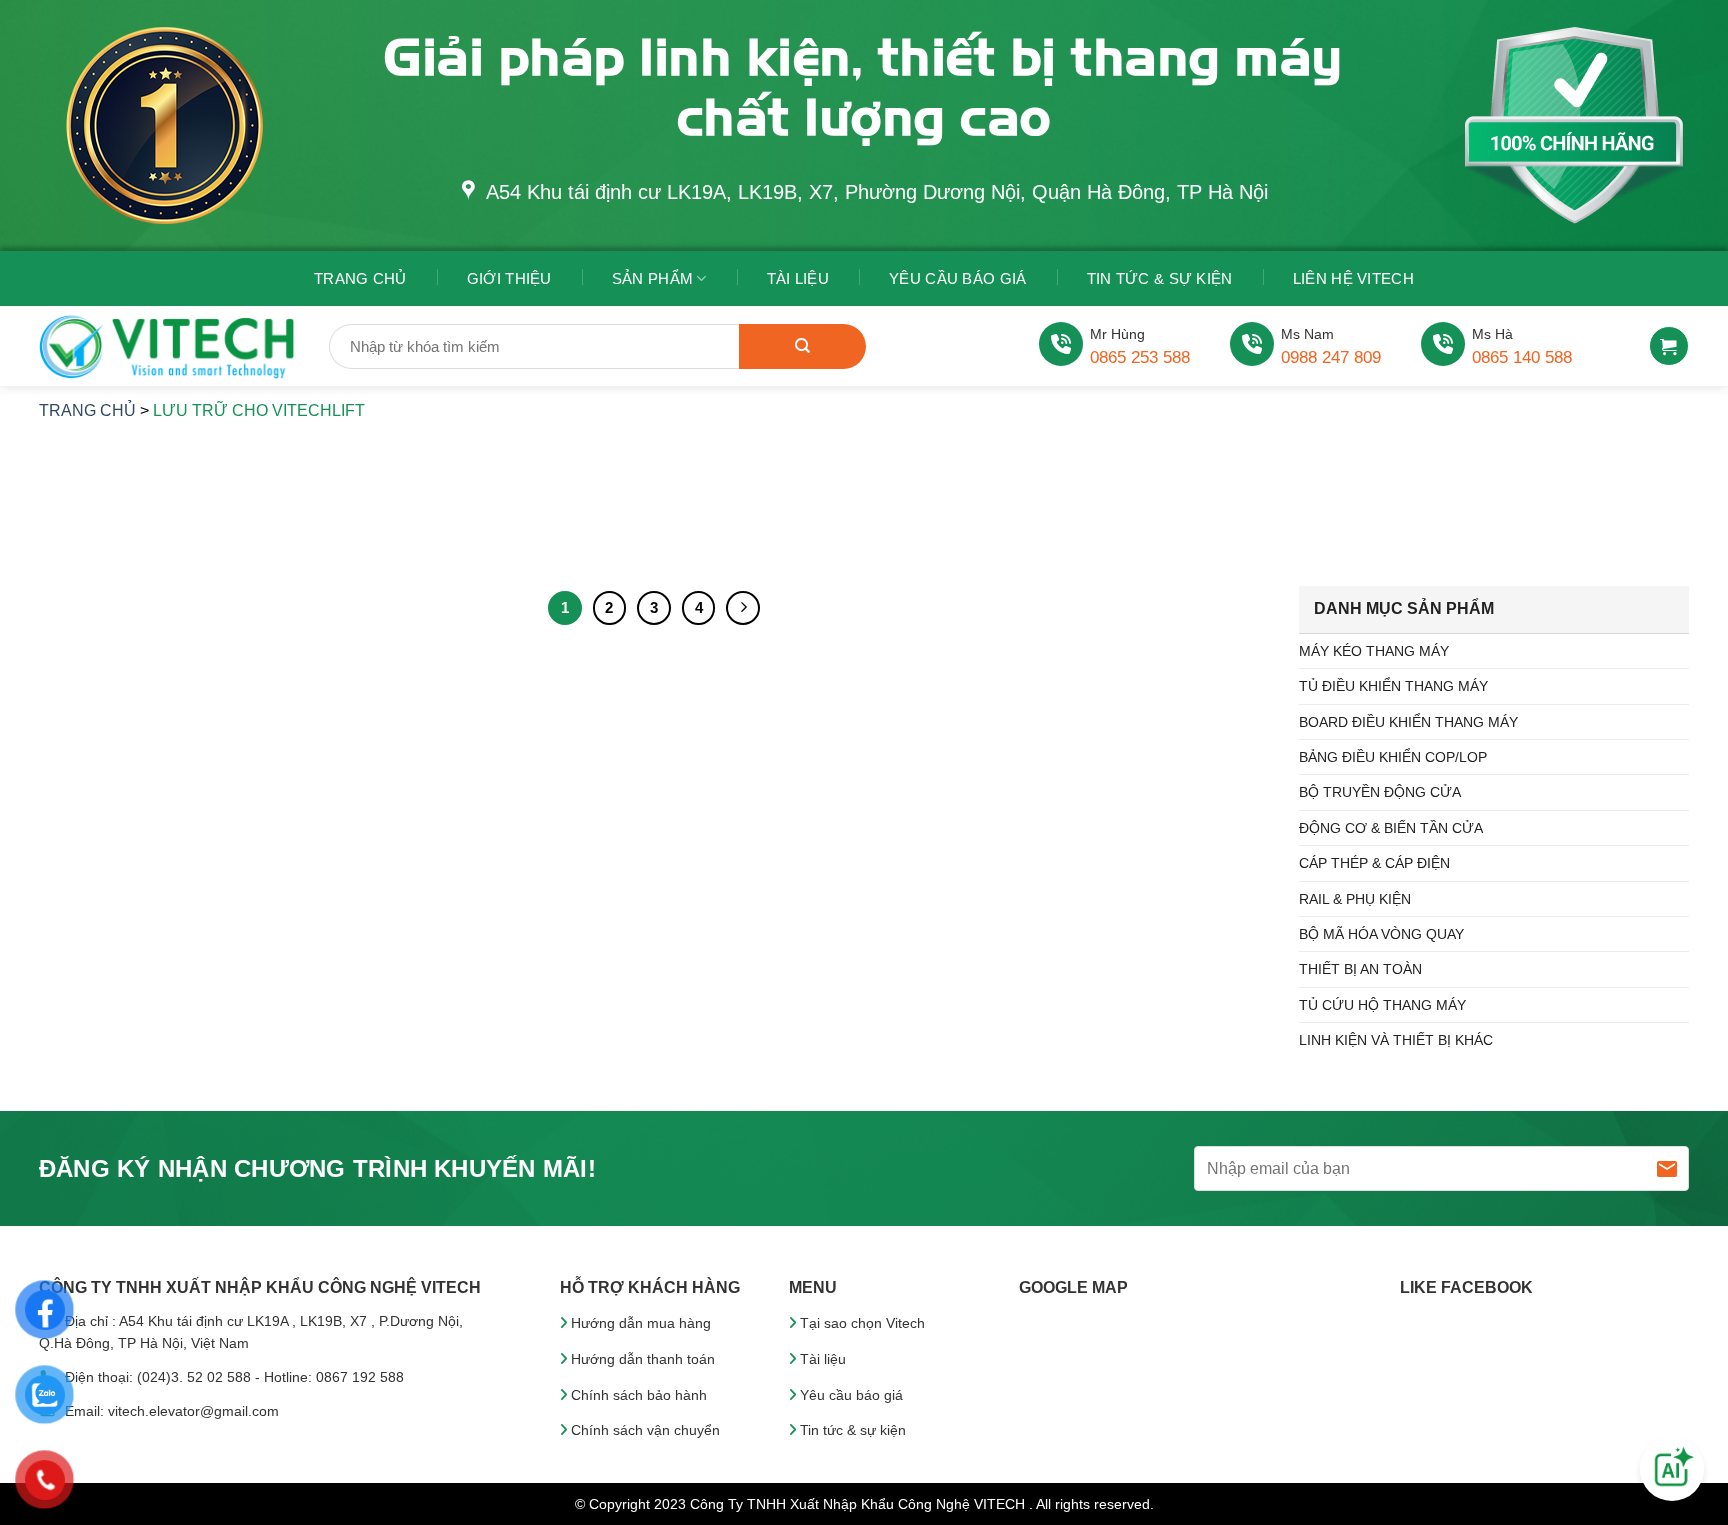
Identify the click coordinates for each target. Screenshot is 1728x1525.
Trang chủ (87, 410)
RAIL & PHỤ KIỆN (1355, 899)
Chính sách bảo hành (639, 1395)
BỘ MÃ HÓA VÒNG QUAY (1381, 934)
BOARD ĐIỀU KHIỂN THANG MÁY (1408, 722)
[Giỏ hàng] (1669, 346)
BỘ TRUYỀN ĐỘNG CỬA (1380, 792)
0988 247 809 (1331, 357)
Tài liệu (823, 1359)
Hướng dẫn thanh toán (643, 1359)
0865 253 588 (1140, 357)
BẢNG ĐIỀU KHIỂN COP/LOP (1393, 757)
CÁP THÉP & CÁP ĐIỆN (1374, 863)
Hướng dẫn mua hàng (641, 1323)
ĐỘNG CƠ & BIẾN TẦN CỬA (1391, 828)
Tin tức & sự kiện (1160, 278)
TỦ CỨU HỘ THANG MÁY (1382, 1005)
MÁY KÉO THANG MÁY (1374, 651)
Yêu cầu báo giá (851, 1395)
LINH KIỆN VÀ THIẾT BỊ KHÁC (1396, 1040)
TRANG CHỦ (360, 278)
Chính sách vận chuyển (645, 1430)
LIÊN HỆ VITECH (1353, 278)
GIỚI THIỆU (509, 278)
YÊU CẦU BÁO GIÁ (958, 278)
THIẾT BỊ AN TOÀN (1360, 969)
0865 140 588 (1522, 357)
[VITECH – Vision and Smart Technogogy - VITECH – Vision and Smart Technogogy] (169, 346)
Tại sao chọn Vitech (862, 1323)
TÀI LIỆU (798, 278)
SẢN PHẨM (652, 278)
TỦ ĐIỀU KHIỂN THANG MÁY (1393, 686)
